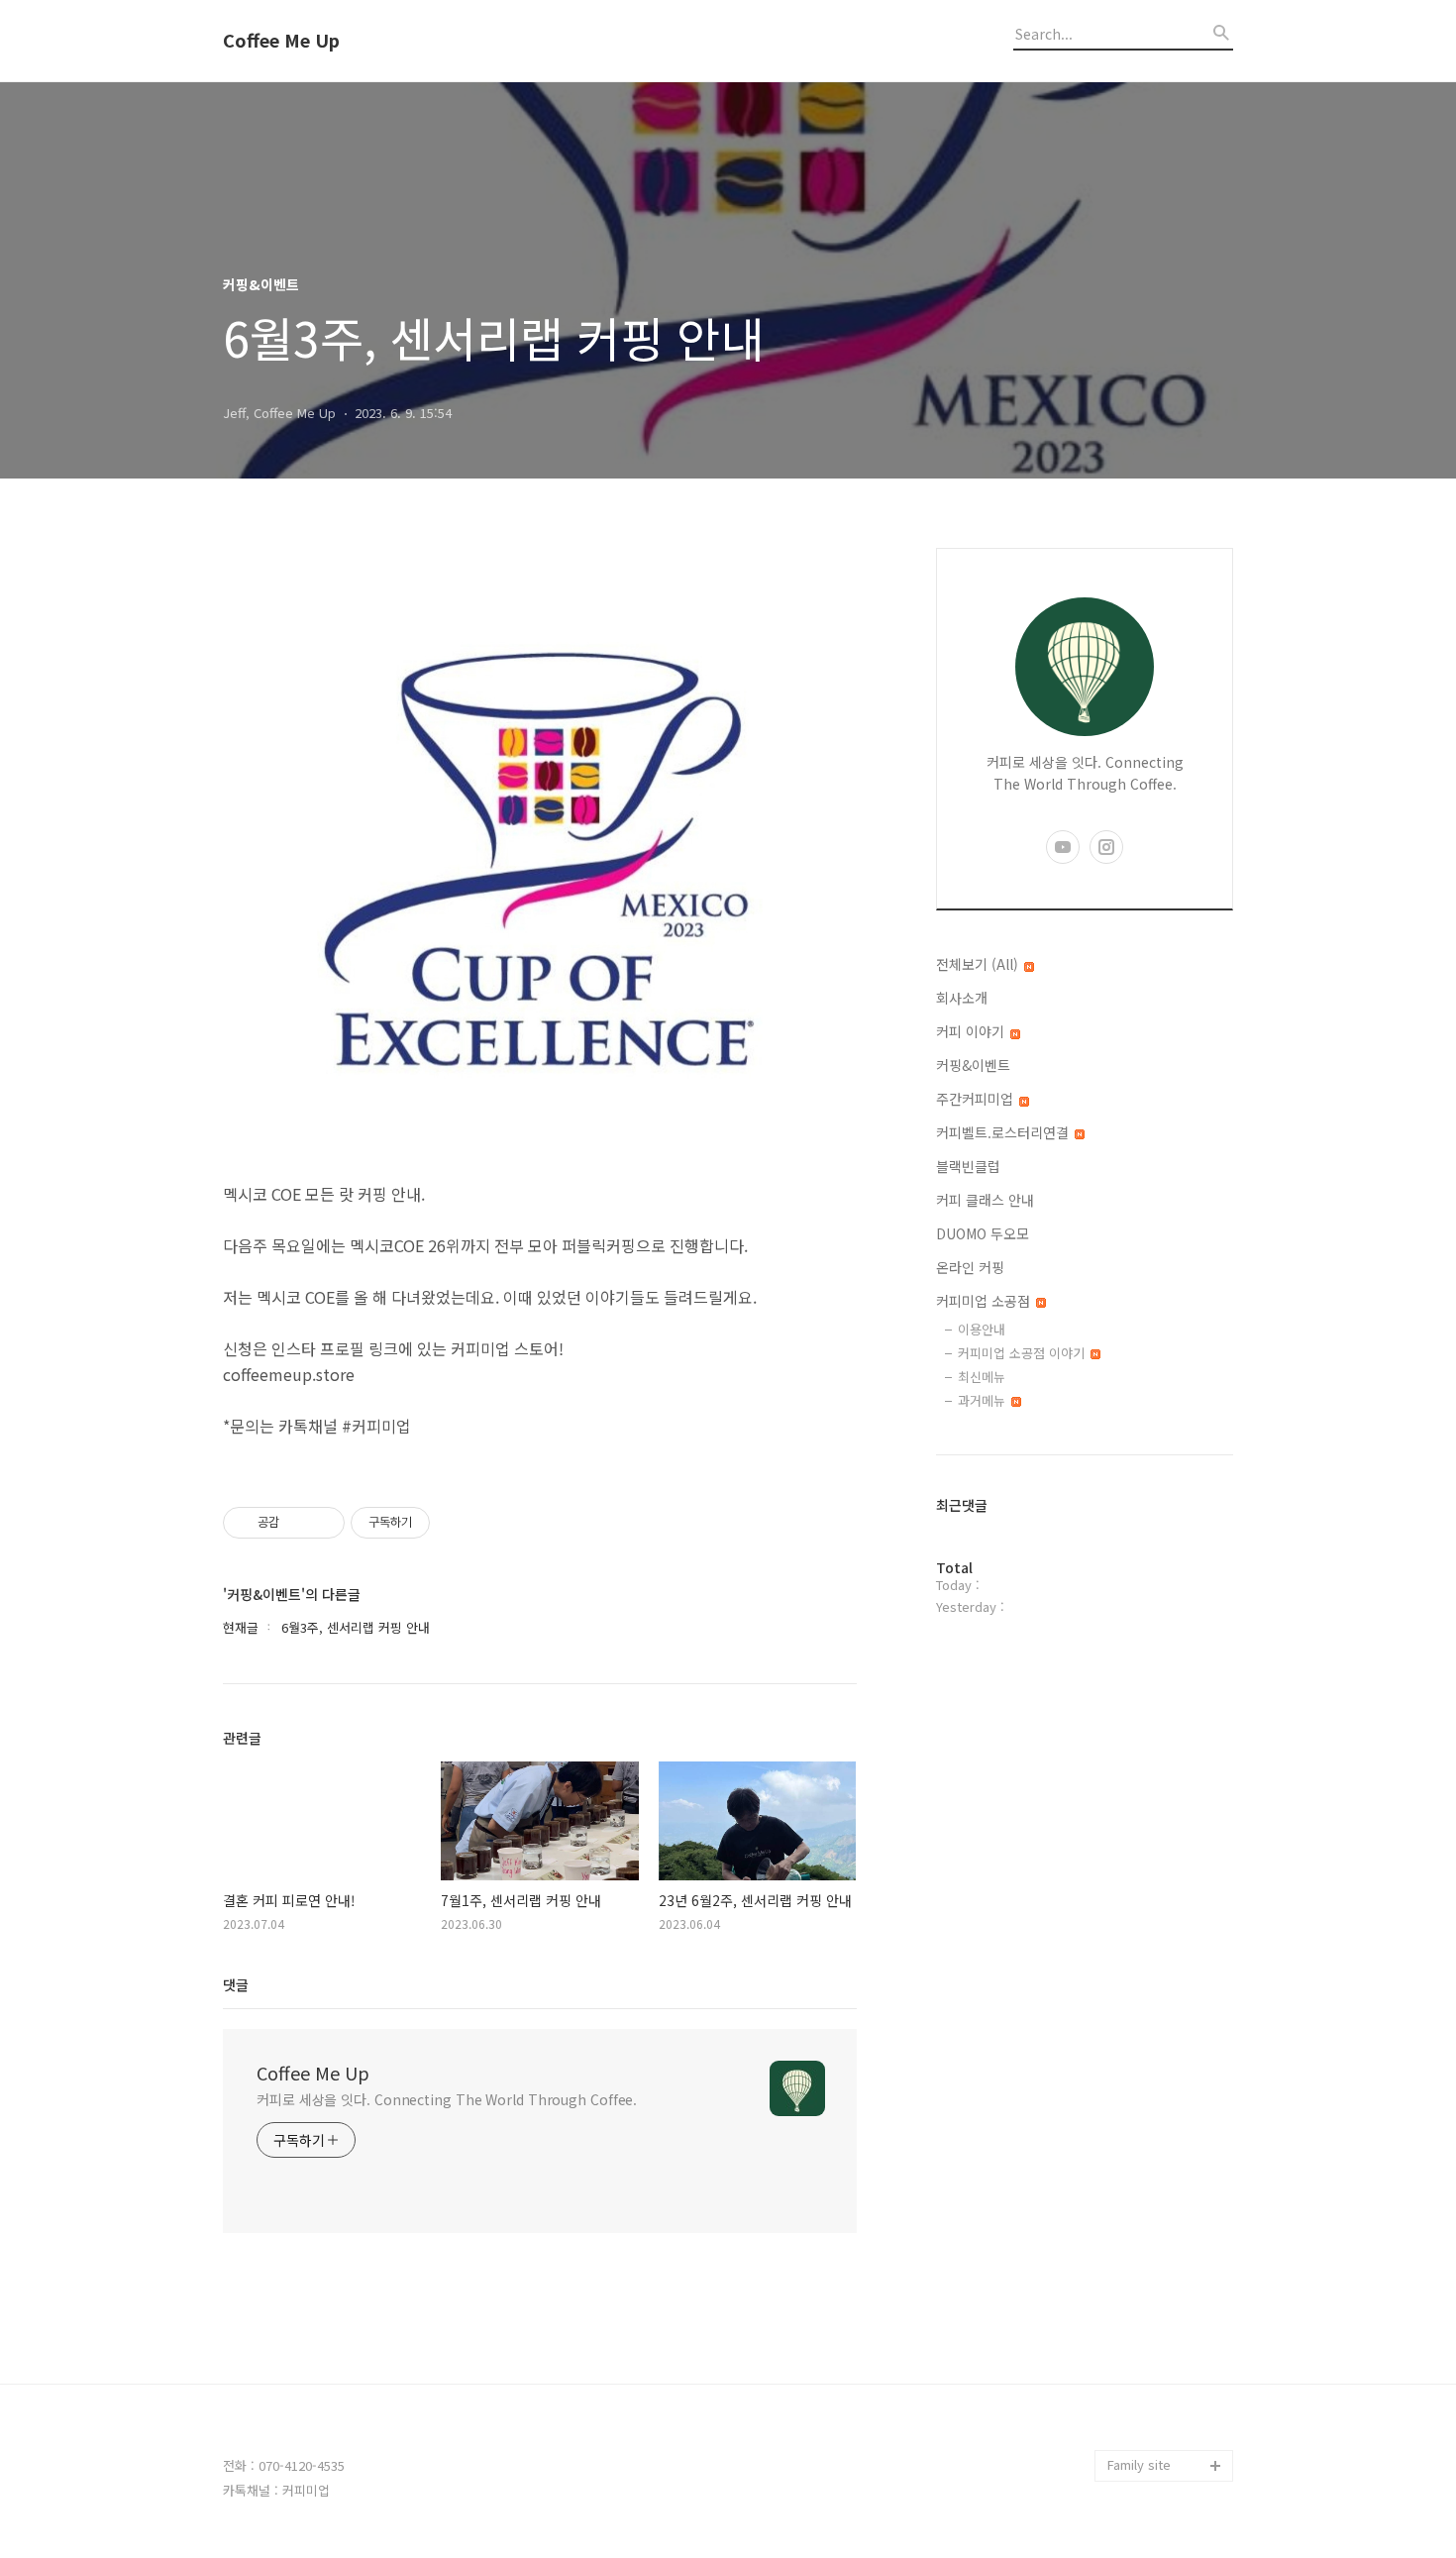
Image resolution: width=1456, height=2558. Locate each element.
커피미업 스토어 (1152, 2370)
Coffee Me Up (281, 41)
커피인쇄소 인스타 (1158, 2434)
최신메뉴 (982, 1377)
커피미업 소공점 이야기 (1023, 1353)
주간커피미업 (977, 1099)
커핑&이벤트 (973, 1065)
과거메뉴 (984, 1400)
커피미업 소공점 (985, 1301)
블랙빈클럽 (968, 1166)
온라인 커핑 (970, 1267)
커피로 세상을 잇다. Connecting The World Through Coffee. (447, 2099)
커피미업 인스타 (1152, 2402)
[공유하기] (298, 1523)
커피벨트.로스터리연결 (1004, 1132)
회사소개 (962, 998)
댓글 (236, 1984)
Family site (1139, 2464)
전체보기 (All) (979, 964)
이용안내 (982, 1329)
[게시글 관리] (322, 1523)
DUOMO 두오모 (983, 1233)
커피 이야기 (972, 1031)
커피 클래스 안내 (985, 1200)
